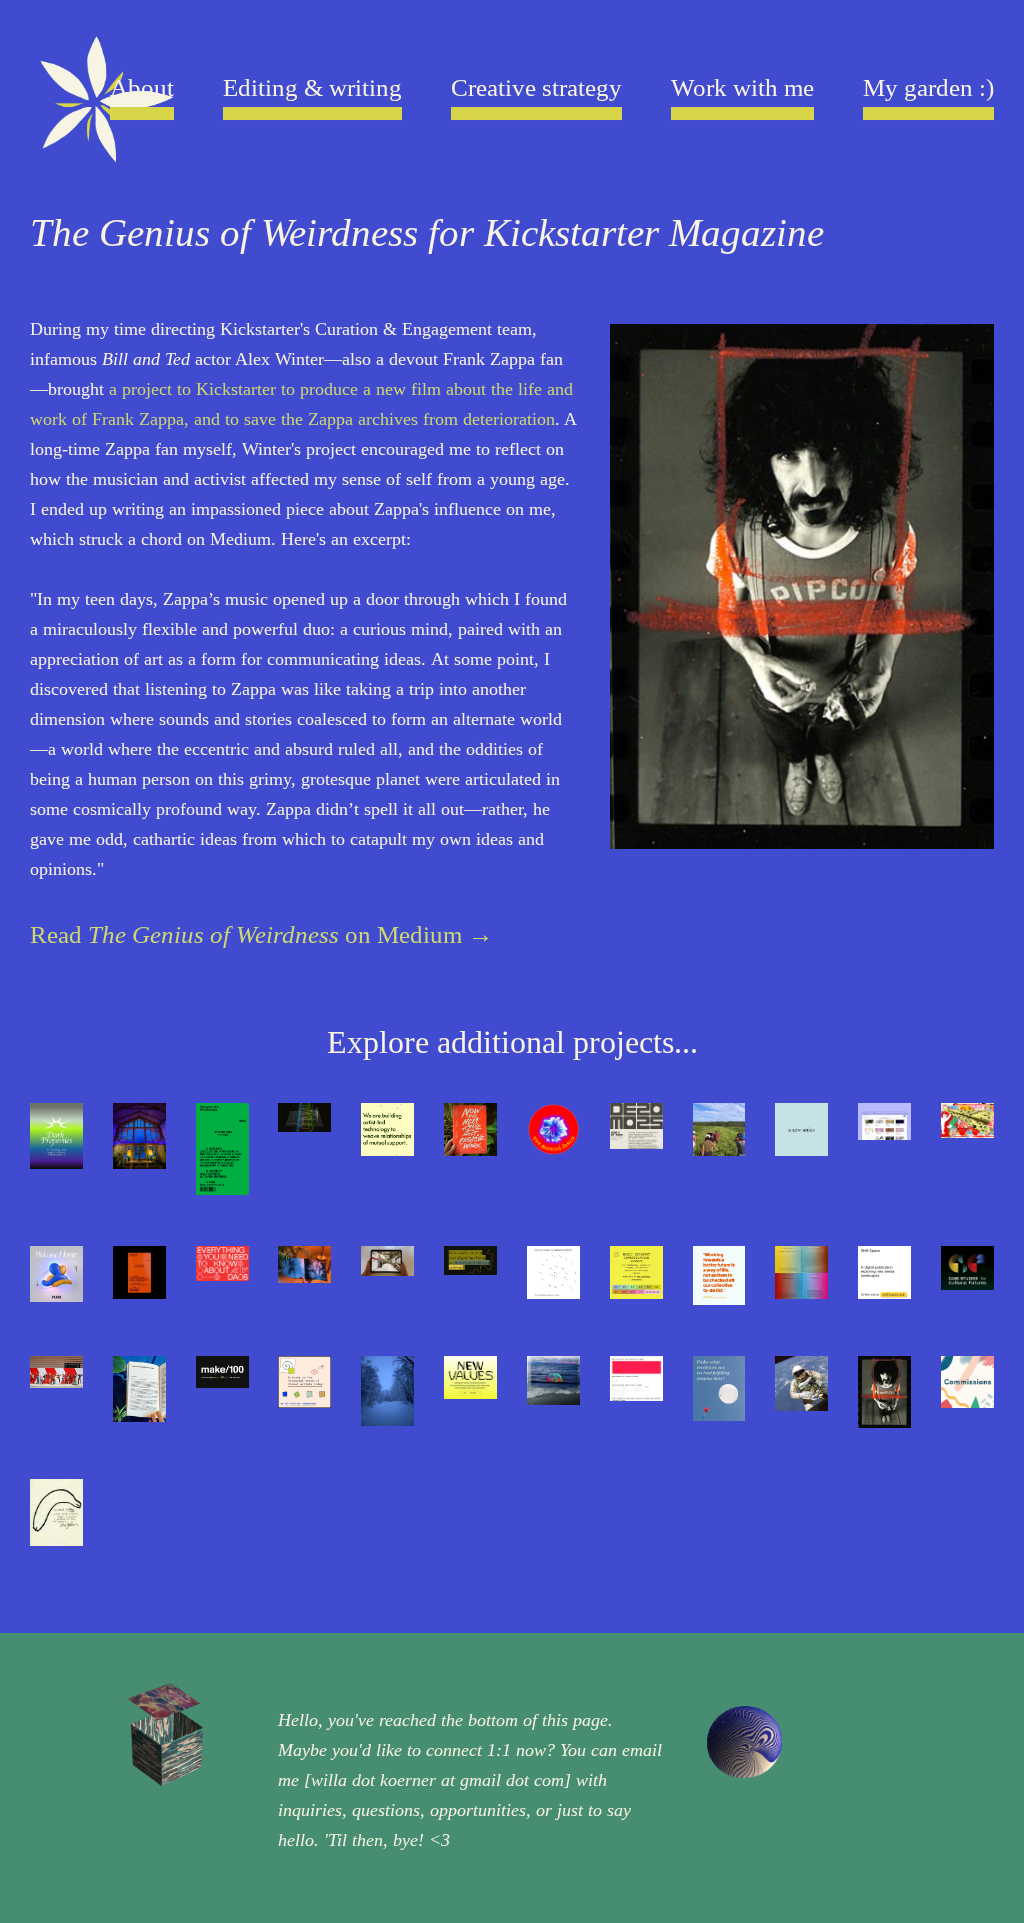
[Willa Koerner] (103, 108)
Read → (261, 934)
